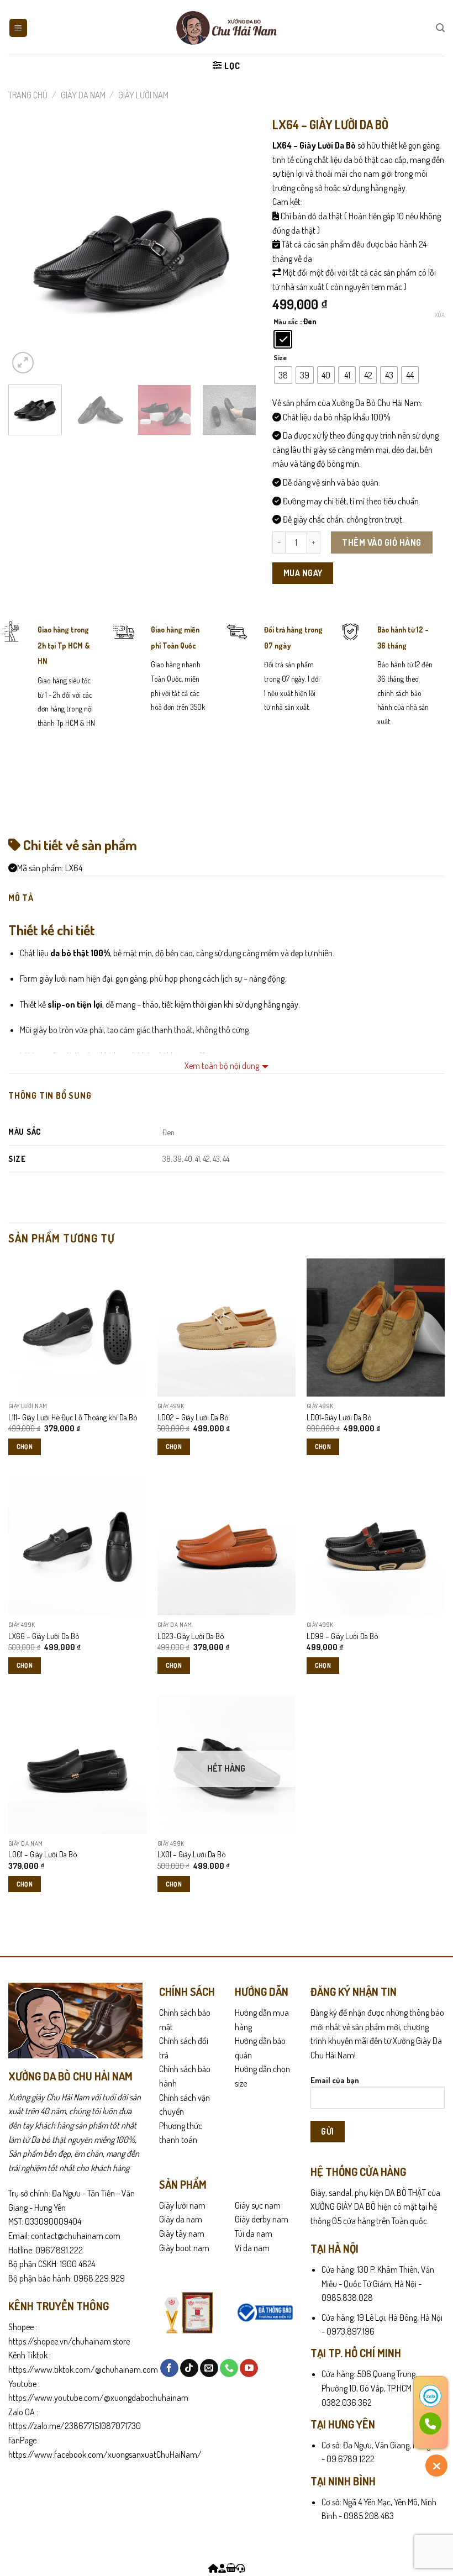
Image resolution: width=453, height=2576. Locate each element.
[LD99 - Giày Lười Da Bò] (376, 1546)
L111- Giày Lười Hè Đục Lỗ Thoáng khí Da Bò (73, 1417)
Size (280, 358)
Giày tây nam (182, 2233)
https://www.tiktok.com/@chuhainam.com (83, 2369)
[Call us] (229, 2368)
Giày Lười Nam (143, 95)
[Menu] (19, 28)
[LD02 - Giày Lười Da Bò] (227, 1327)
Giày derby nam (262, 2219)
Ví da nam (252, 2248)
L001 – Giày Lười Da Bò (43, 1854)
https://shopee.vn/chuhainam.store (69, 2341)
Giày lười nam (182, 2205)
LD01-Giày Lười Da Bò (339, 1417)
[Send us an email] (209, 2368)
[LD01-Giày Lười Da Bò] (376, 1327)
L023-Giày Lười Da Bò (191, 1636)
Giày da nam (181, 2219)
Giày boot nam (184, 2248)
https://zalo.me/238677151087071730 (75, 2426)
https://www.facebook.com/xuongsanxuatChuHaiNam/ (105, 2454)
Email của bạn (335, 2080)
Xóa (440, 315)
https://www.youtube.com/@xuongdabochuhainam (98, 2398)
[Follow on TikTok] (189, 2368)
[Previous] (27, 252)
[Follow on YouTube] (249, 2368)
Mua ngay (303, 573)
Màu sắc (286, 322)
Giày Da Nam (83, 95)
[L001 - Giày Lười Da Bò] (77, 1764)
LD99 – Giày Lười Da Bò (343, 1636)
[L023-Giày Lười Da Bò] (227, 1546)
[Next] (237, 252)
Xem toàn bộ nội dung (222, 1066)
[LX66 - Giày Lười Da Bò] (77, 1546)
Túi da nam (254, 2233)
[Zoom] (23, 363)
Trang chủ (28, 95)
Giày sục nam (258, 2205)
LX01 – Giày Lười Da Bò (192, 1854)
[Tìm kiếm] (440, 28)
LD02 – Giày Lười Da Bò (193, 1417)
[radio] (283, 339)
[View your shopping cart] (231, 2568)
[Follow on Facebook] (169, 2368)
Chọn (25, 1447)
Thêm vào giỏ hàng (381, 542)
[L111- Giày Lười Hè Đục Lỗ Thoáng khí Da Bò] (77, 1327)
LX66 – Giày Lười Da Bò (44, 1636)
